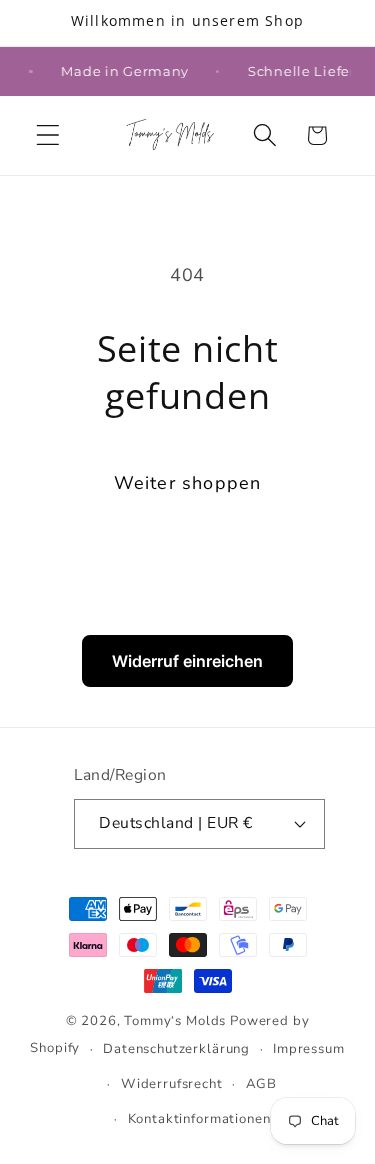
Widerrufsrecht (172, 1084)
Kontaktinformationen (199, 1119)
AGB (262, 1084)
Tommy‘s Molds (175, 1021)
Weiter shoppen (188, 483)
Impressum (309, 1049)
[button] (48, 135)
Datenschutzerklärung (176, 1049)
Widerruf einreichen (187, 661)
